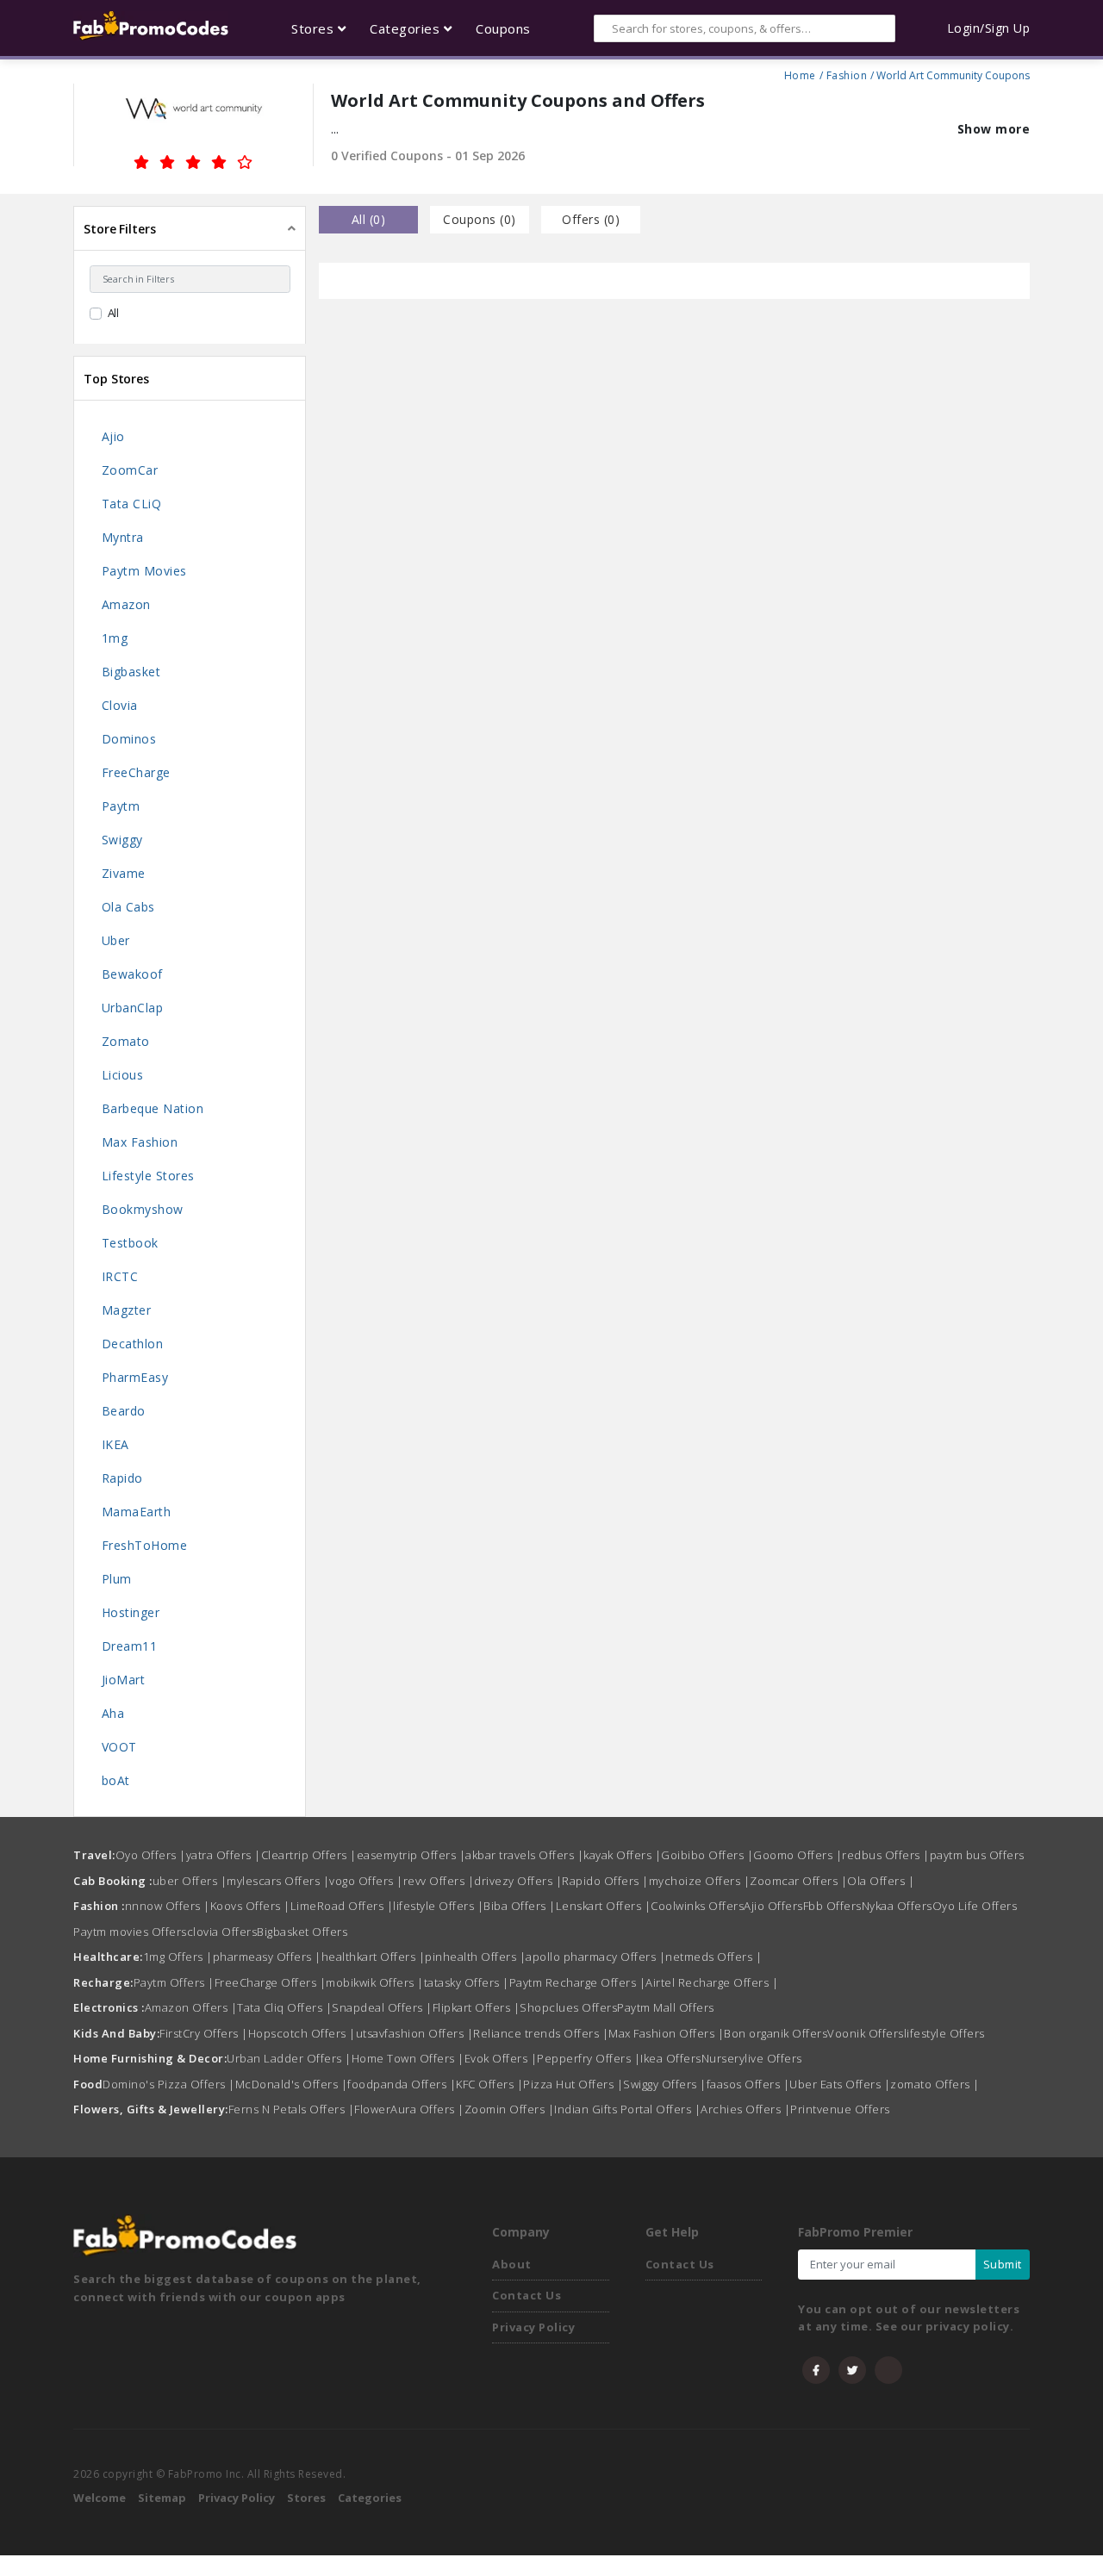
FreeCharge (136, 772)
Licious (123, 1075)
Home (800, 73)
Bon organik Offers (776, 2033)
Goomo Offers (798, 1855)
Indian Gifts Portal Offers (627, 2109)
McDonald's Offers (292, 2084)
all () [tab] (369, 219)
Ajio (113, 436)
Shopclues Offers (568, 2007)
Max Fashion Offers (666, 2033)
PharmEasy (135, 1377)
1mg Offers (178, 1957)
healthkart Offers (374, 1957)
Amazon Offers (191, 2007)
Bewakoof (132, 974)
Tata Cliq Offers (284, 2007)
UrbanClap (133, 1008)
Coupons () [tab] (480, 219)
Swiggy (122, 840)
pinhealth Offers (475, 1957)
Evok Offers (501, 2058)
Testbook (130, 1243)
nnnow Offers (168, 1906)
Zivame (124, 873)
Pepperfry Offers (589, 2058)
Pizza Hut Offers (573, 2084)
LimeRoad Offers (342, 1906)
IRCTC (120, 1276)
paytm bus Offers (977, 1855)
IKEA (115, 1444)
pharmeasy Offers (267, 1957)
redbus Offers (886, 1855)
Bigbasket (131, 672)
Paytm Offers (174, 1982)
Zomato (126, 1041)
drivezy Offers (518, 1881)
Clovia (120, 705)
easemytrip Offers (411, 1855)
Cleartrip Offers (309, 1855)
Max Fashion (140, 1142)
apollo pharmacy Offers (595, 1957)
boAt (116, 1780)
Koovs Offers (250, 1906)
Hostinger (131, 1612)
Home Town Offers (408, 2058)
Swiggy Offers (665, 2084)
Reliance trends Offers (541, 2033)
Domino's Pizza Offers (169, 2084)
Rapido (122, 1478)
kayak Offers (622, 1855)
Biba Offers (520, 1906)
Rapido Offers (605, 1881)
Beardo (124, 1411)
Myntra (123, 537)
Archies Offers (745, 2109)
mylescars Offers (278, 1881)
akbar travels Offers (524, 1855)
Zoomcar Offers (798, 1881)
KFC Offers (489, 2084)
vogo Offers (366, 1881)
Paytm (121, 806)
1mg (115, 638)
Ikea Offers (671, 2058)
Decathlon (133, 1344)
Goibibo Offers (707, 1855)
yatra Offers (224, 1855)
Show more (994, 129)
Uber (116, 940)
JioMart (124, 1680)
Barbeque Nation (153, 1108)
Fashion (847, 73)
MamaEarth (137, 1512)
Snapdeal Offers (382, 2007)
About (512, 2264)
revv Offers (439, 1881)
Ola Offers (881, 1881)
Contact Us (527, 2295)
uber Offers (190, 1881)
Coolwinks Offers (697, 1906)
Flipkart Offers (477, 2007)
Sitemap (162, 2498)
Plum (117, 1579)
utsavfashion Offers (415, 2033)
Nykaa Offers (897, 1906)
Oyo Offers (151, 1855)
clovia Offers (222, 1932)
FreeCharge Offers (271, 1982)
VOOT (119, 1747)
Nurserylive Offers (752, 2058)
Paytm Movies (144, 571)
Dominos (129, 739)
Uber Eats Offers (840, 2084)
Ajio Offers (773, 1906)
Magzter (127, 1310)
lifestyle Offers (438, 1906)
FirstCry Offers (204, 2033)
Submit (1003, 2264)
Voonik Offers (866, 2033)
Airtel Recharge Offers (712, 1982)
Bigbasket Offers (302, 1932)
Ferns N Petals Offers (292, 2109)
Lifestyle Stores (148, 1176)
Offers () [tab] (591, 219)
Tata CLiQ (132, 504)
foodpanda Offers (402, 2084)
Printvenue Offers (840, 2109)
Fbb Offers (832, 1906)
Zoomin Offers (510, 2109)
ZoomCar (130, 470)
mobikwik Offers (375, 1982)
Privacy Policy (533, 2327)
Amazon (126, 604)
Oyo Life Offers (975, 1906)
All (114, 313)
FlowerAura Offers (409, 2109)
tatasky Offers (467, 1982)
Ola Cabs (128, 907)
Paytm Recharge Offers (578, 1982)
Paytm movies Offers (130, 1932)
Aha (113, 1713)
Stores (306, 2498)
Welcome (100, 2498)
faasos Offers (748, 2084)
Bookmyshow (143, 1209)
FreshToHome (145, 1545)
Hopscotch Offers (302, 2033)
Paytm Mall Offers (666, 2007)
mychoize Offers (700, 1881)
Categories (370, 2498)
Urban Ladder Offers (289, 2058)
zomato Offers (935, 2084)
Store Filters (120, 229)
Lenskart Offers (604, 1906)
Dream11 (130, 1646)
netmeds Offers (714, 1957)
